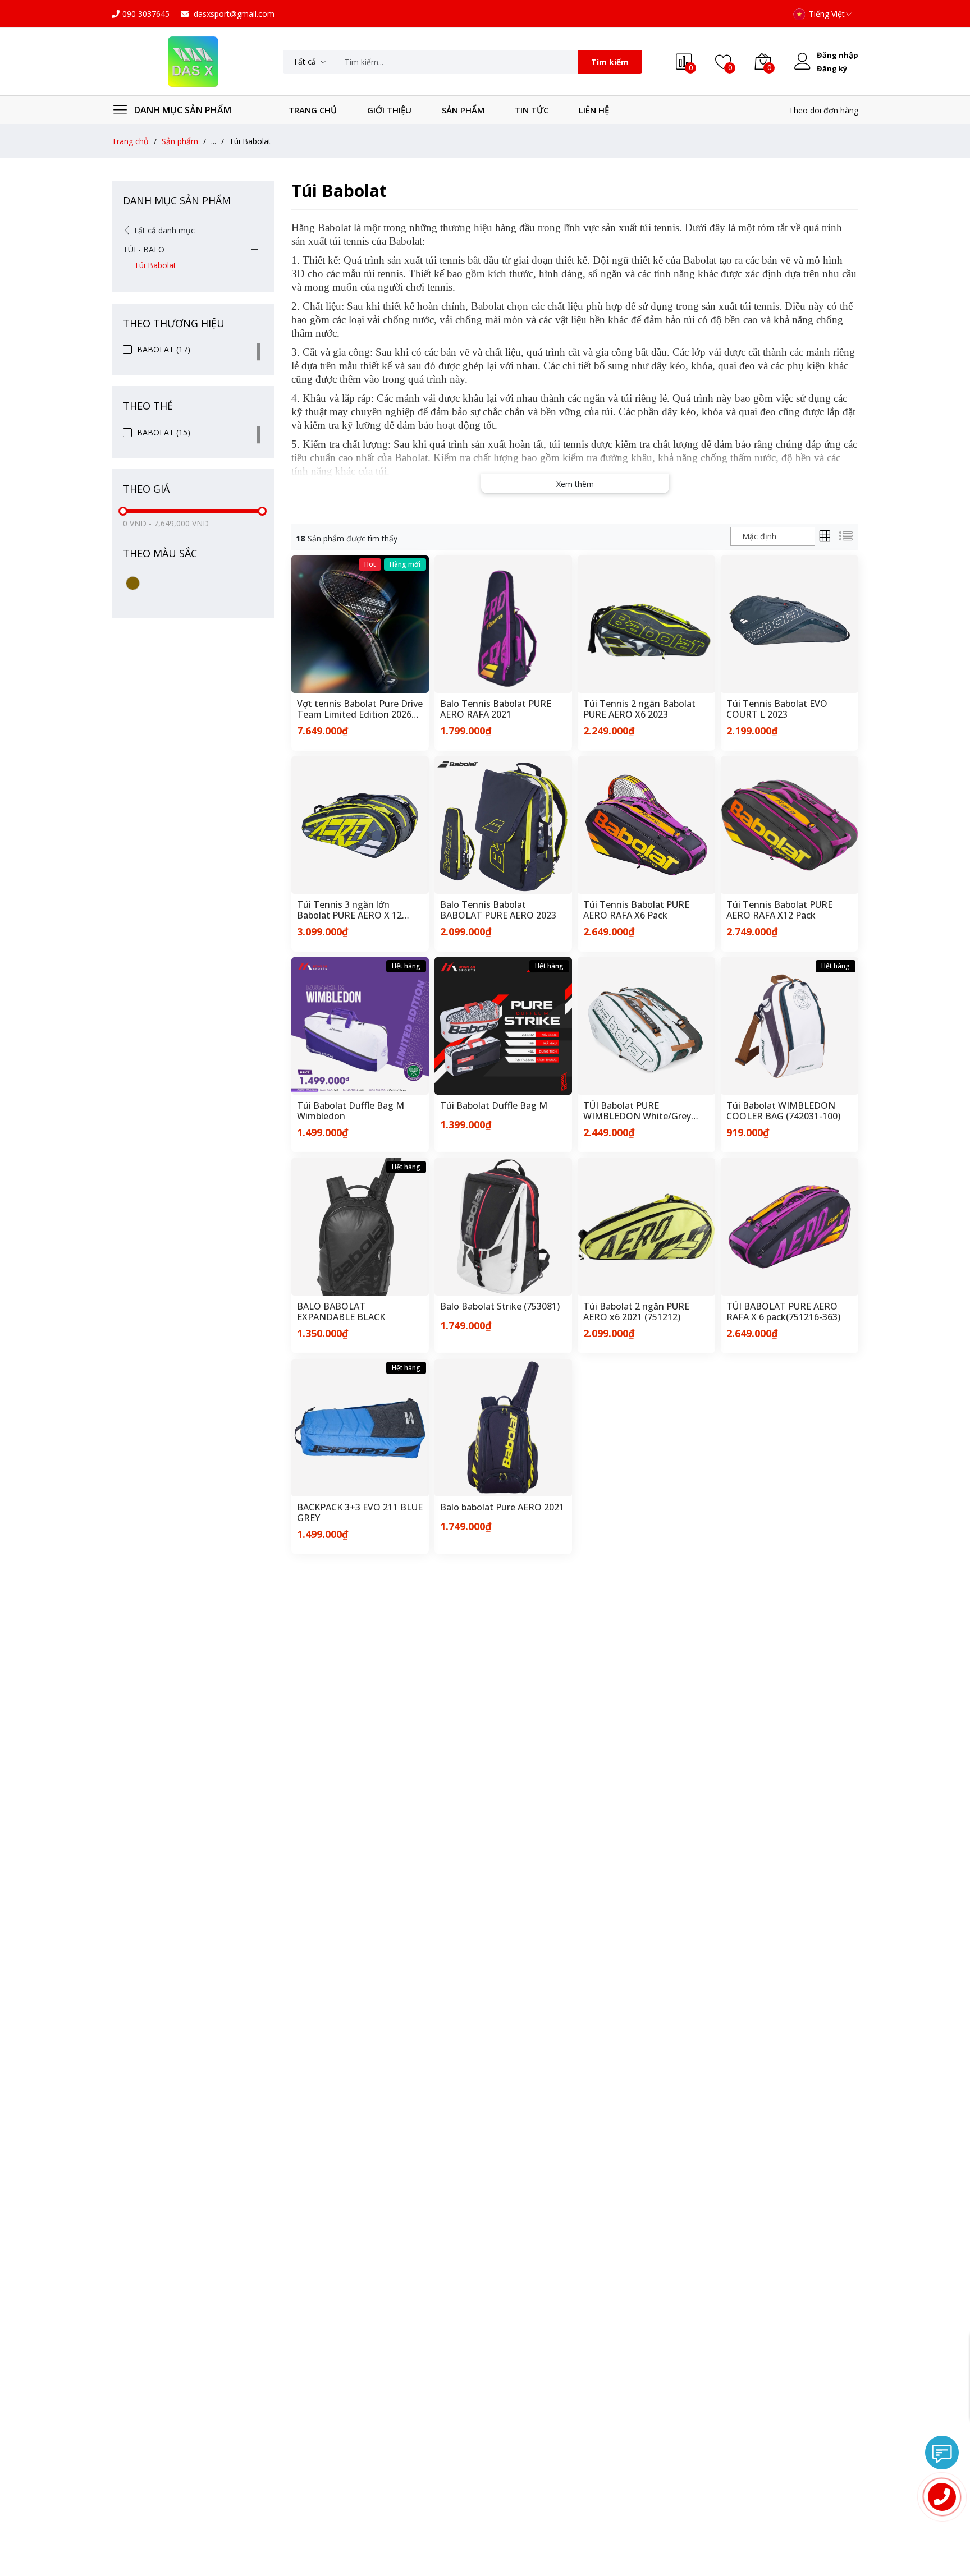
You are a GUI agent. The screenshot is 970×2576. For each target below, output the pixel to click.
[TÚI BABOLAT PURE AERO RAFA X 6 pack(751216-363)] (790, 1227)
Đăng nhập (838, 55)
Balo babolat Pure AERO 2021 (502, 1508)
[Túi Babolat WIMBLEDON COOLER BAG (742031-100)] (790, 1026)
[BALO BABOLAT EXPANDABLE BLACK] (360, 1227)
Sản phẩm (463, 110)
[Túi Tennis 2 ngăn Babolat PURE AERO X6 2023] (646, 624)
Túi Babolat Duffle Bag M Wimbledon (351, 1111)
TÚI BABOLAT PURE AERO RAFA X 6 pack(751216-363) (783, 1312)
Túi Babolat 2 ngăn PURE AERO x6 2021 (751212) (636, 1312)
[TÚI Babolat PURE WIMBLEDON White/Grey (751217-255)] (646, 1026)
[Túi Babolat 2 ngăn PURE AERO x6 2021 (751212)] (646, 1227)
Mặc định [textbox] (759, 536)
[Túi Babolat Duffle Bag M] (503, 1026)
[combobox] (773, 536)
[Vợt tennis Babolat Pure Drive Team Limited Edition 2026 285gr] (360, 624)
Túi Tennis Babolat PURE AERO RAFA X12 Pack (779, 910)
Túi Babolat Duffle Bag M (494, 1106)
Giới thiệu (389, 110)
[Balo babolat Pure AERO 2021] (503, 1428)
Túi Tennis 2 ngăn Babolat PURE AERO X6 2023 (639, 709)
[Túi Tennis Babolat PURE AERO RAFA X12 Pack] (790, 825)
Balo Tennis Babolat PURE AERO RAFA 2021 (496, 709)
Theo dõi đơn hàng (823, 110)
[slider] (123, 511)
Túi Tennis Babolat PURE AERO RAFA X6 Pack (636, 910)
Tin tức (532, 110)
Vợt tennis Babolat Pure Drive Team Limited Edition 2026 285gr (360, 709)
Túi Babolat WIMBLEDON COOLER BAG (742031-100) (783, 1111)
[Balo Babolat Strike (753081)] (503, 1227)
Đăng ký (832, 68)
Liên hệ (594, 110)
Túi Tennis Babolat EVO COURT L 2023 (777, 709)
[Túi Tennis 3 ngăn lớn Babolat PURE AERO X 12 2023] (360, 825)
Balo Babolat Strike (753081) (500, 1307)
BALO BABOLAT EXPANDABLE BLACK (341, 1312)
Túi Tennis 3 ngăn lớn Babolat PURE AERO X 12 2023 (349, 910)
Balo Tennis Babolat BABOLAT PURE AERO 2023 (498, 910)
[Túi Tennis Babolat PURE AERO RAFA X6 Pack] (646, 825)
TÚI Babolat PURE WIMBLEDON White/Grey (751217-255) (637, 1111)
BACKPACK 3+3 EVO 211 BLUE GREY (360, 1513)
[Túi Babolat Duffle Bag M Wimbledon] (360, 1026)
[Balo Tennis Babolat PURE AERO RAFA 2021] (503, 624)
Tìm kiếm (610, 62)
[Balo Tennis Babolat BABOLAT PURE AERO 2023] (503, 825)
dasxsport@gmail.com (233, 14)
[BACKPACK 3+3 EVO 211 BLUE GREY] (360, 1428)
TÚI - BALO (144, 249)
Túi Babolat (155, 265)
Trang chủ (313, 110)
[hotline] (942, 2497)
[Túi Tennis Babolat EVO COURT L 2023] (790, 624)
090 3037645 (146, 14)
